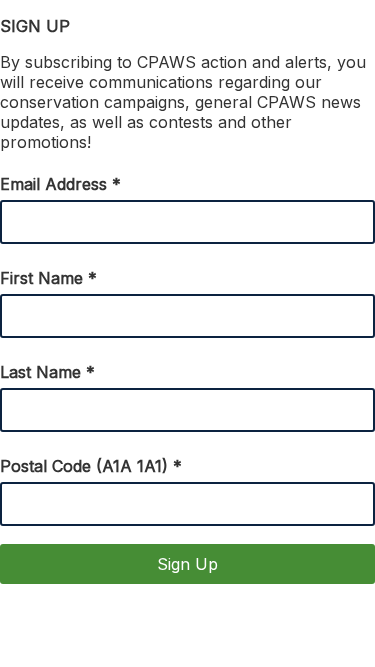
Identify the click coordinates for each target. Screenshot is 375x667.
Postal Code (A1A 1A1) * (91, 466)
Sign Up (187, 564)
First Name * (48, 278)
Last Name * (47, 372)
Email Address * (60, 184)
